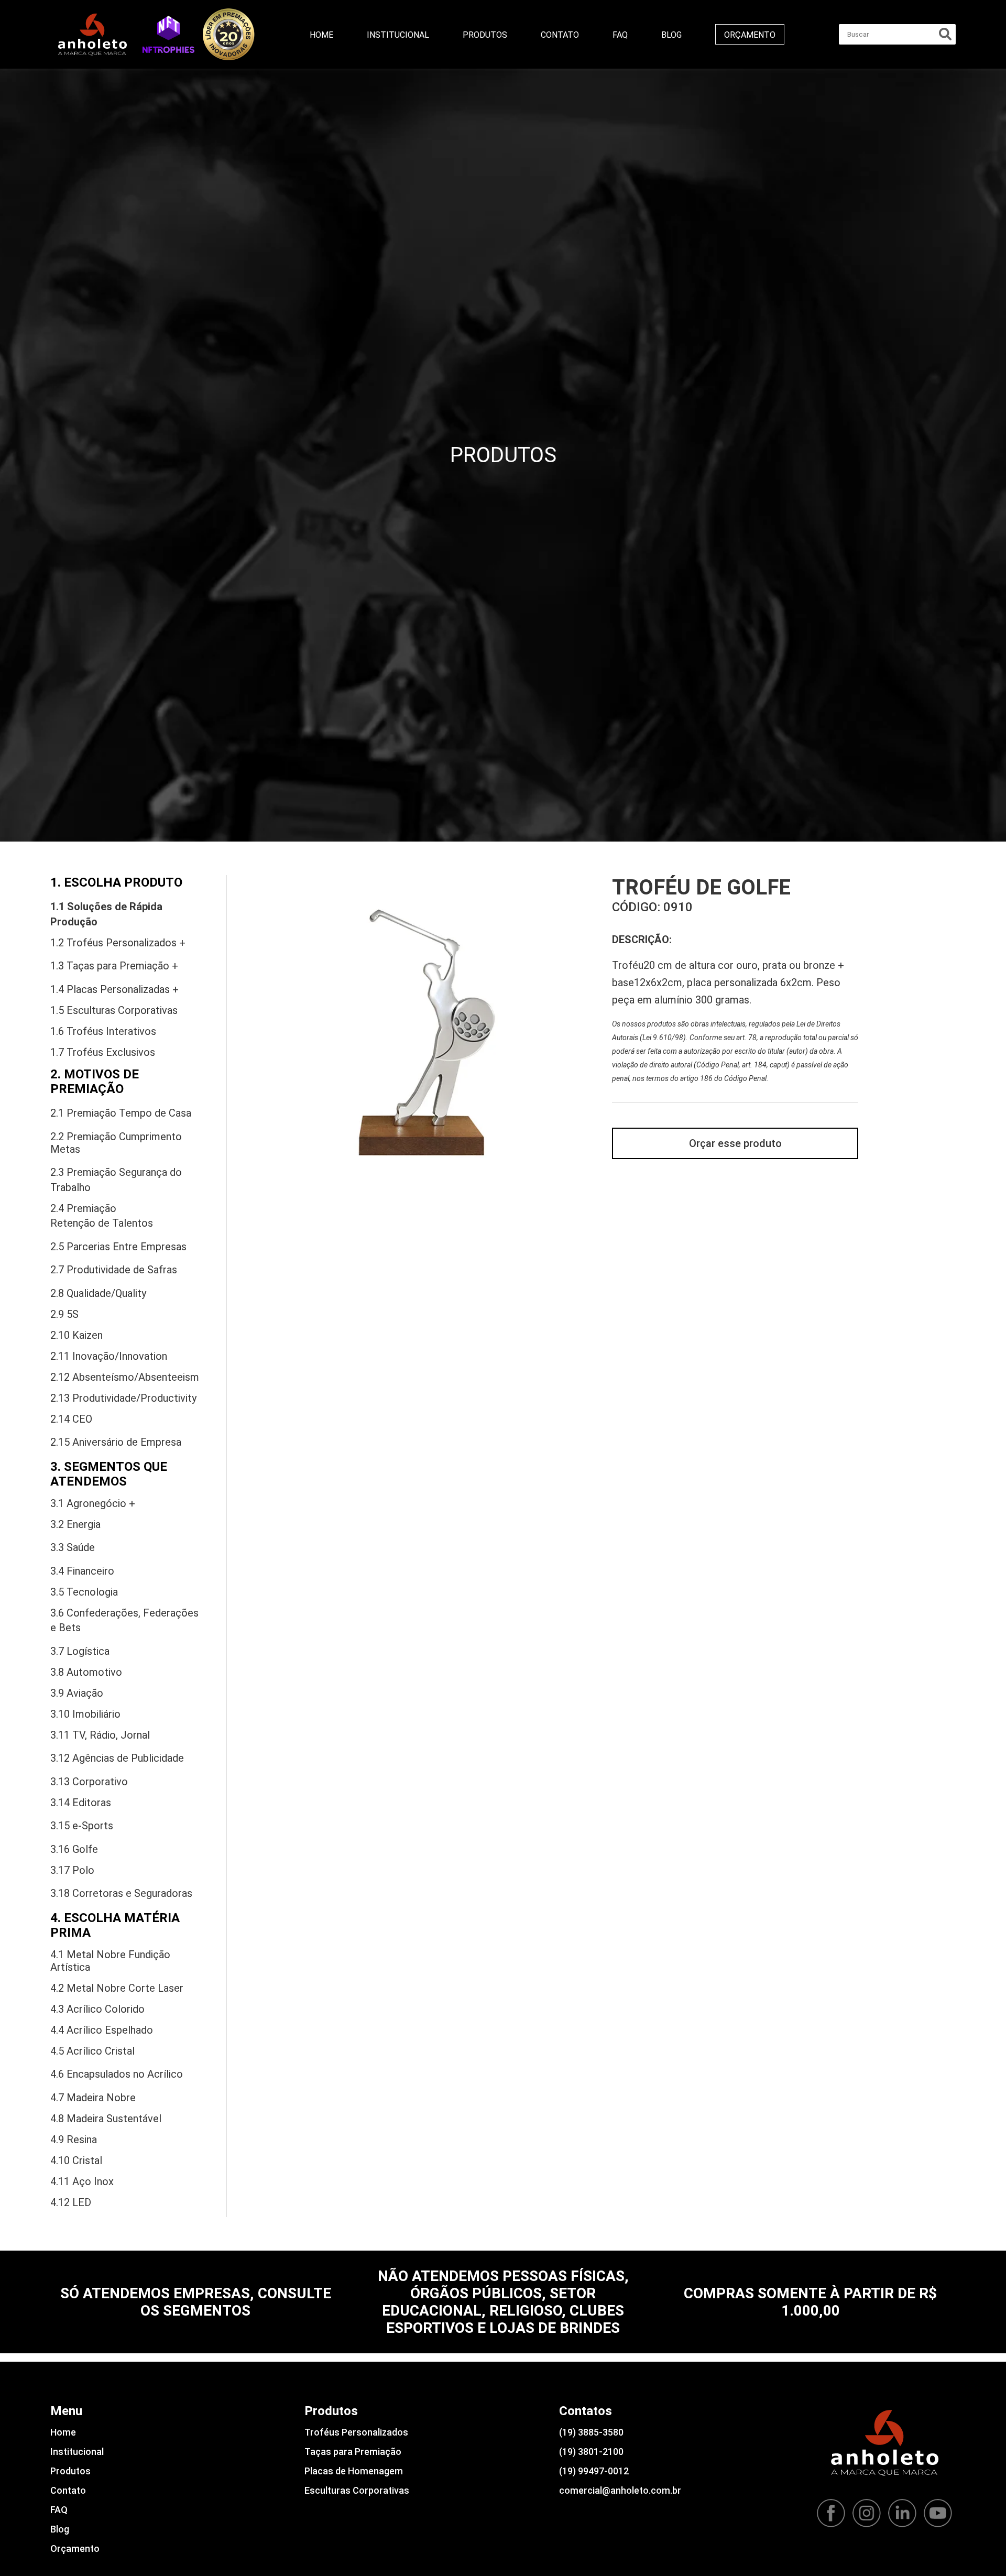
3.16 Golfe (74, 1849)
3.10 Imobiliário (85, 1714)
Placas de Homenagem (354, 2471)
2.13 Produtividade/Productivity (123, 1398)
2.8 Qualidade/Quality (98, 1293)
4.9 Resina (74, 2140)
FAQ (620, 35)
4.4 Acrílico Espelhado (102, 2030)
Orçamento (750, 35)
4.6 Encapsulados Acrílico (117, 2074)
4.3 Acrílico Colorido (97, 2009)
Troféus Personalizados (356, 2432)
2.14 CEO (71, 1419)
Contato (560, 35)
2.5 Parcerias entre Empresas (118, 1247)
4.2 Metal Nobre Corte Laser (117, 1988)
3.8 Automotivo (86, 1672)
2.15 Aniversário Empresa (116, 1442)
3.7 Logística (80, 1651)
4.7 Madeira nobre (93, 2098)
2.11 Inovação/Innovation (109, 1356)
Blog (671, 35)
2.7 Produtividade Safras (114, 1270)
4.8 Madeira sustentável (106, 2119)
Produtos (485, 35)
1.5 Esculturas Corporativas (114, 1010)
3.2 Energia (75, 1524)
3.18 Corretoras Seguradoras (121, 1893)
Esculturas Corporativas (357, 2490)
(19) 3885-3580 (591, 2432)
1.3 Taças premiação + (114, 966)
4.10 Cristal (76, 2160)
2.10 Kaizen (76, 1335)
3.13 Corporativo (89, 1782)
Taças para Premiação (353, 2452)
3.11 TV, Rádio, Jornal (100, 1735)
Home (321, 35)
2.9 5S (64, 1314)
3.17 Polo (72, 1870)
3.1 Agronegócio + (93, 1503)
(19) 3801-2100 (591, 2452)
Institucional (398, 35)
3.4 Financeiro (82, 1571)
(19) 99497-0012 (594, 2471)
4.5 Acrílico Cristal (92, 2051)
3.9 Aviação (77, 1693)
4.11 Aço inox (82, 2181)
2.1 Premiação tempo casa (121, 1113)
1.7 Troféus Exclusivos (103, 1052)
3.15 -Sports (82, 1826)
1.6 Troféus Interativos (103, 1031)
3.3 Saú (73, 1547)
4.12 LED (71, 2202)
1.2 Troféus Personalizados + (118, 943)
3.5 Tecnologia (84, 1592)
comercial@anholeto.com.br (620, 2490)
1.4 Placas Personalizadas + (114, 989)
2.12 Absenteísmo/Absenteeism (125, 1377)
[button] (168, 34)
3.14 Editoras (81, 1803)
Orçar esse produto (735, 1143)
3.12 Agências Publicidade (117, 1758)
